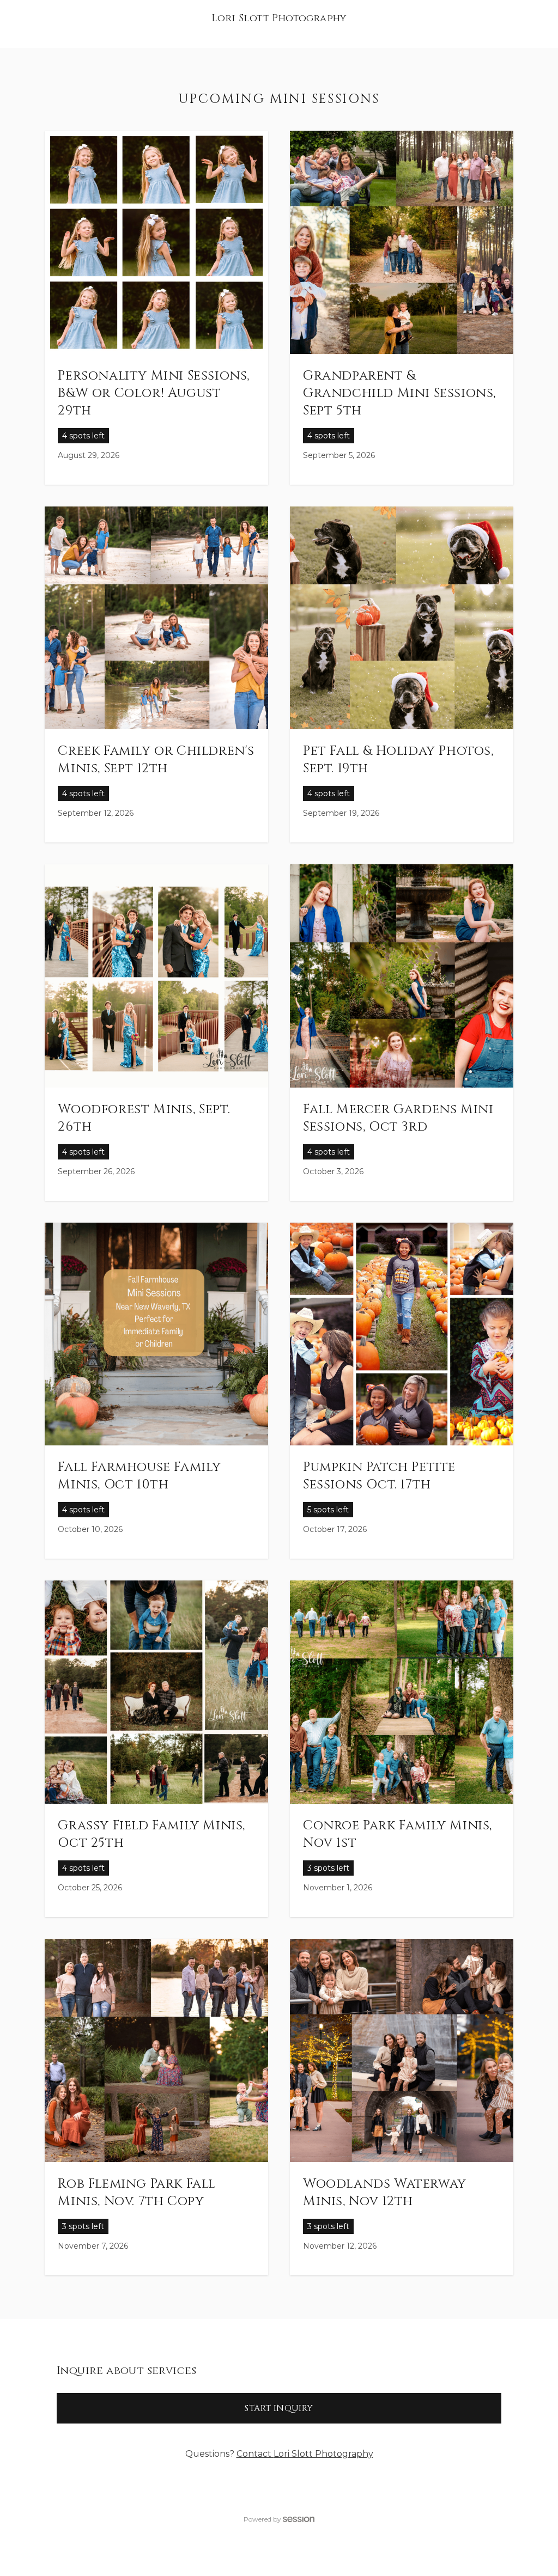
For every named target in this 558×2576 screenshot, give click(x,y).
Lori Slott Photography (279, 18)
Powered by (262, 2519)
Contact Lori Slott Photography (305, 2454)
